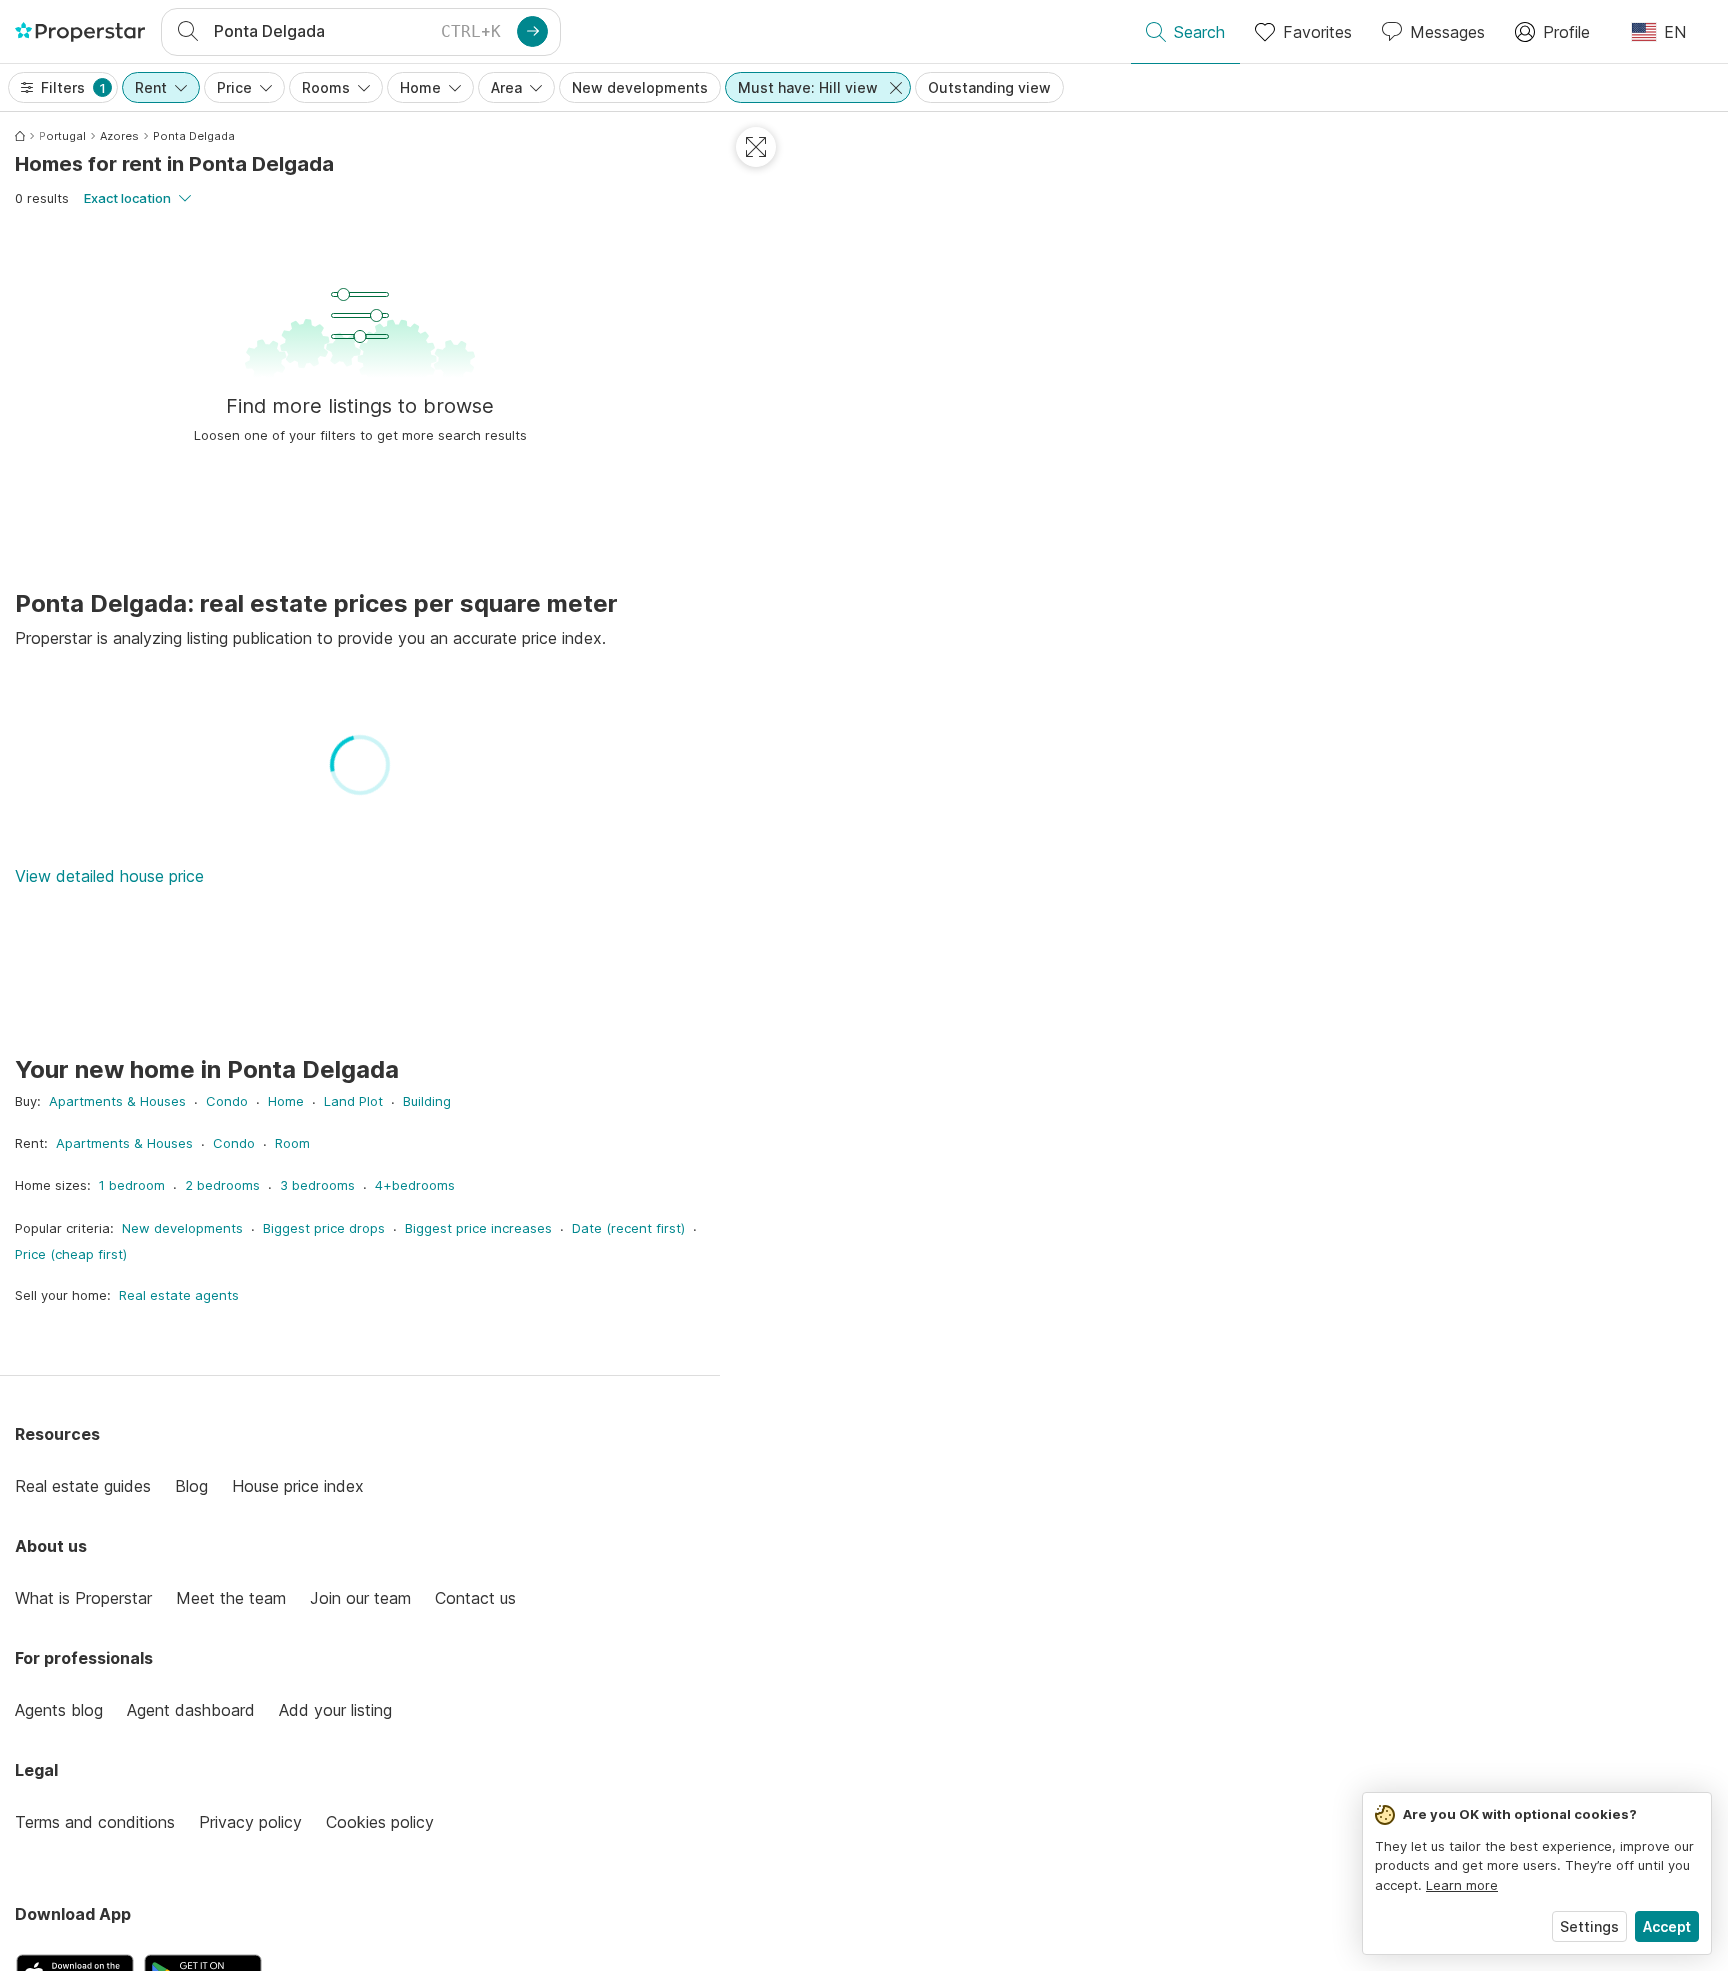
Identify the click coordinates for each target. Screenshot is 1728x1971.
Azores (119, 136)
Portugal (62, 136)
